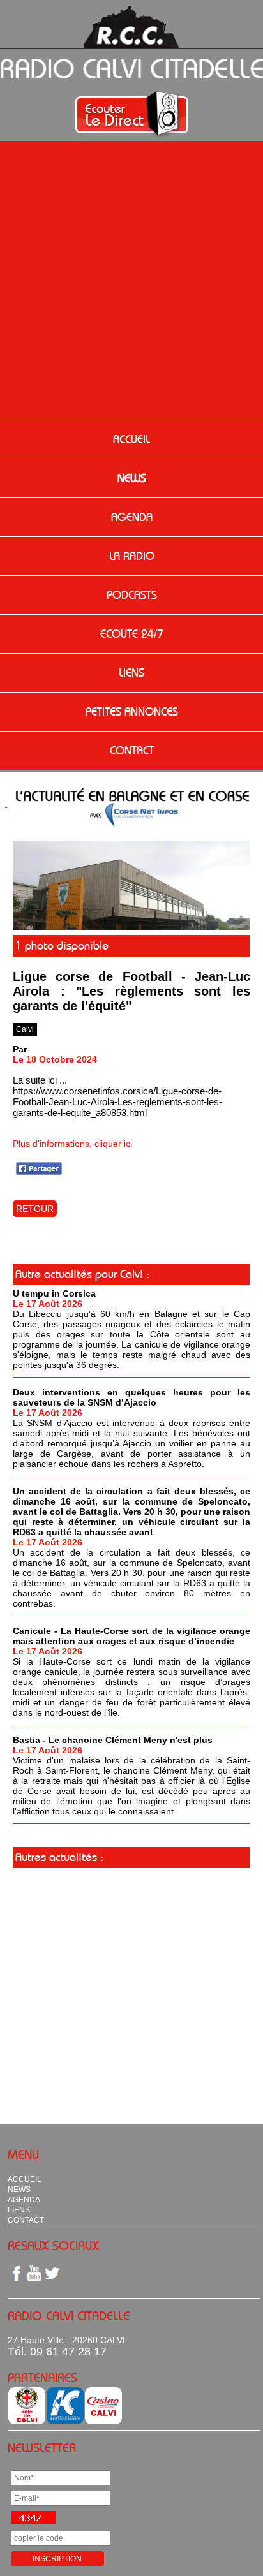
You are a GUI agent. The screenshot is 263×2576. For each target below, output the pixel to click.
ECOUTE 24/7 (132, 634)
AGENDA (132, 517)
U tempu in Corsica (54, 1293)
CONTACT (132, 751)
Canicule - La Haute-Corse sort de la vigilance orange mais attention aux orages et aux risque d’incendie (131, 1636)
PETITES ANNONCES (132, 712)
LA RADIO (132, 556)
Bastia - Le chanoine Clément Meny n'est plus (113, 1740)
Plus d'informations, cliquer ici (72, 1144)
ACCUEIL (131, 439)
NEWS (132, 478)
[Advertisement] (131, 282)
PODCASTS (132, 595)
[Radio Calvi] (131, 927)
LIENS (131, 673)
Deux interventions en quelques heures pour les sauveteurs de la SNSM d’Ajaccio (131, 1397)
